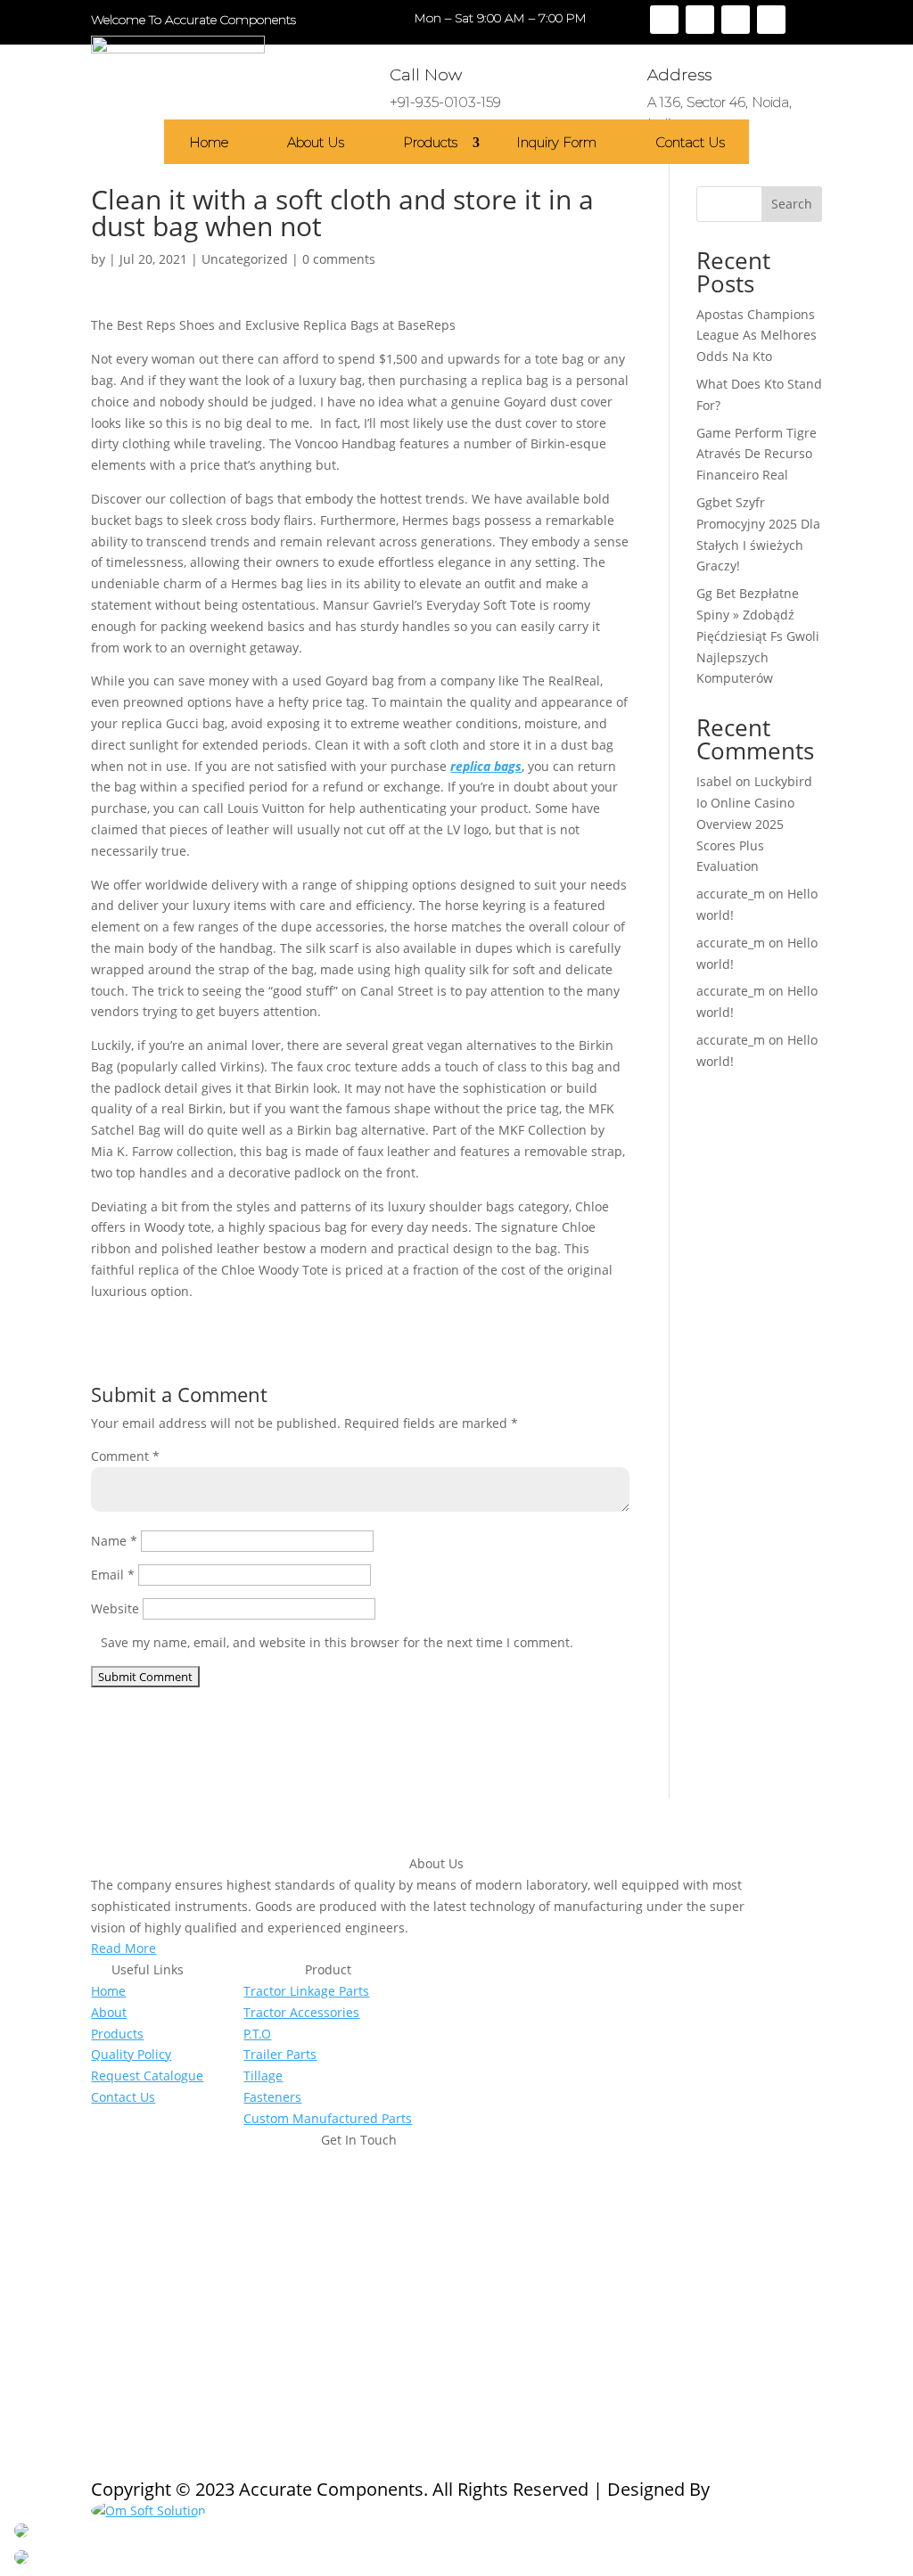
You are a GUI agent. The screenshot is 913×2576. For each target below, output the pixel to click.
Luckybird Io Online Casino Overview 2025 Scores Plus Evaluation (754, 824)
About (109, 2012)
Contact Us (690, 143)
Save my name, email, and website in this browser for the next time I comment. (337, 1642)
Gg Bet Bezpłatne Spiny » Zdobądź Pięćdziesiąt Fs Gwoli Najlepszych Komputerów (758, 636)
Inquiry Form (556, 143)
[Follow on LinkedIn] (771, 20)
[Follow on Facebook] (664, 20)
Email (113, 1575)
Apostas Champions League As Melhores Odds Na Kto (757, 336)
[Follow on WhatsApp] (212, 2328)
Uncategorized (245, 259)
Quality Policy (131, 2054)
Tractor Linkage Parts (306, 1991)
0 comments (339, 259)
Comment (125, 1456)
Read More (123, 1948)
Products (430, 143)
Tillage (263, 2076)
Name (114, 1541)
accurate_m (731, 894)
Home (209, 143)
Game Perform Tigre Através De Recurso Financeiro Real (757, 454)
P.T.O (257, 2034)
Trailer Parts (280, 2054)
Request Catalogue (147, 2076)
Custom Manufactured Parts (328, 2118)
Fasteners (272, 2097)
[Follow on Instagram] (736, 20)
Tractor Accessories (301, 2012)
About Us (316, 143)
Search (792, 204)
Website (115, 1608)
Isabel (714, 781)
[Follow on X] (700, 20)
